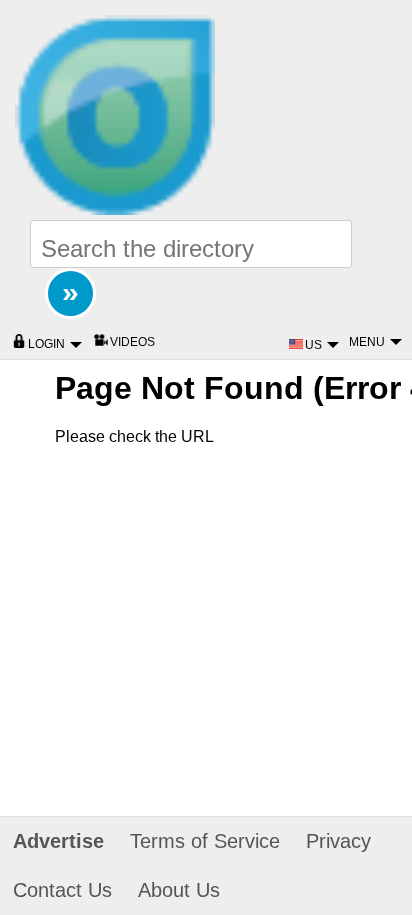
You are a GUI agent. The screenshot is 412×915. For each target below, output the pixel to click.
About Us (179, 890)
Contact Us (62, 890)
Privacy (338, 841)
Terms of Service (205, 841)
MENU (368, 342)
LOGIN (48, 344)
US (315, 345)
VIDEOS (132, 342)
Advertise (58, 841)
